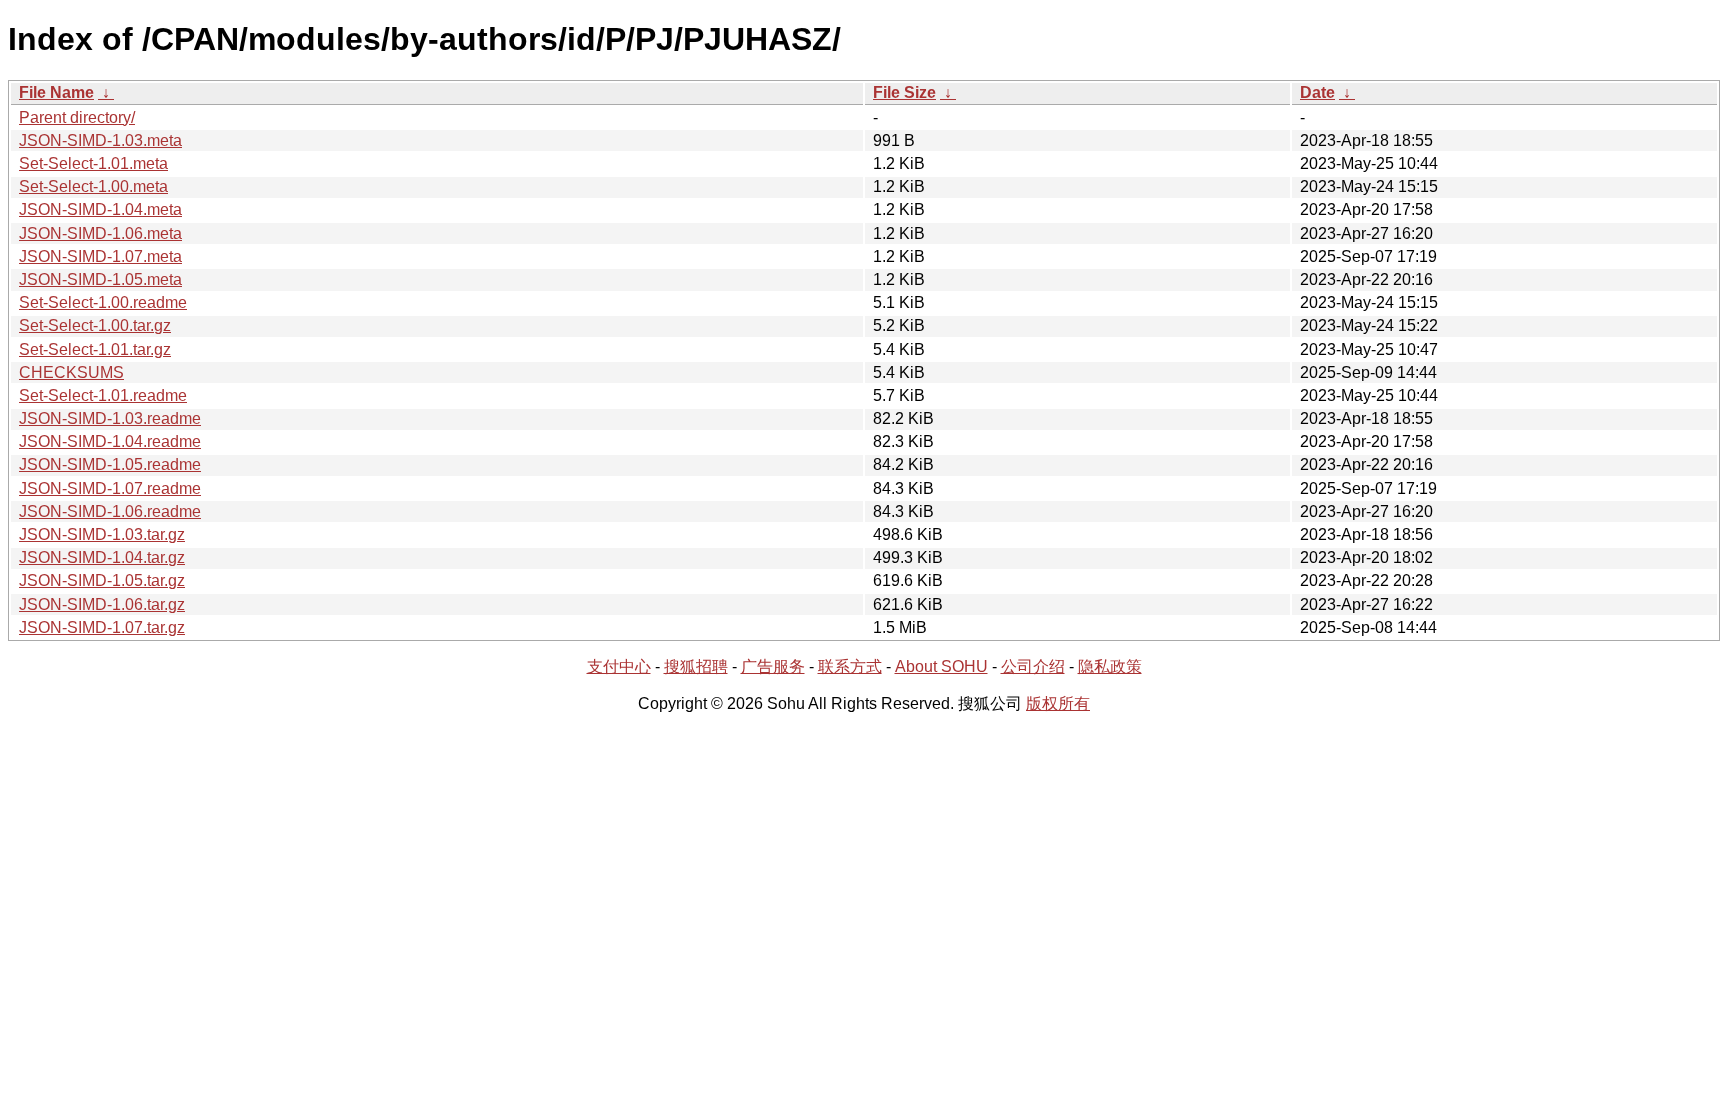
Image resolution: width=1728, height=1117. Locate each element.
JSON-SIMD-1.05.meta (100, 279)
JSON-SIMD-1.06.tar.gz (102, 604)
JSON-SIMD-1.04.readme (110, 441)
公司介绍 (1033, 666)
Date (1317, 92)
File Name (56, 92)
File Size (904, 92)
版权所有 (1058, 703)
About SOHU (941, 666)
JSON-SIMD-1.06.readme (110, 511)
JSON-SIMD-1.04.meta (100, 209)
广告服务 (773, 666)
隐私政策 (1110, 666)
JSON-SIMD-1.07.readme (110, 488)
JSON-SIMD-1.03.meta (100, 140)
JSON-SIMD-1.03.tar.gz (102, 534)
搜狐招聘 (696, 666)
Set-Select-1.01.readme (103, 395)
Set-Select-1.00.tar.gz (95, 325)
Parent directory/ (77, 117)
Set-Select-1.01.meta (93, 163)
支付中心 (619, 666)
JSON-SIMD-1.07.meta (100, 256)
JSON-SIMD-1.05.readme (110, 464)
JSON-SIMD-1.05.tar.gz (102, 580)
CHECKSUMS (71, 372)
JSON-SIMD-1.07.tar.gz (102, 627)
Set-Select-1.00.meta (93, 186)
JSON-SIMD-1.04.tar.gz (102, 557)
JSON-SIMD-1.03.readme (110, 418)
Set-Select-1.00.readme (103, 302)
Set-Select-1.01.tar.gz (95, 349)
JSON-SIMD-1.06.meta (100, 233)
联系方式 (850, 666)
